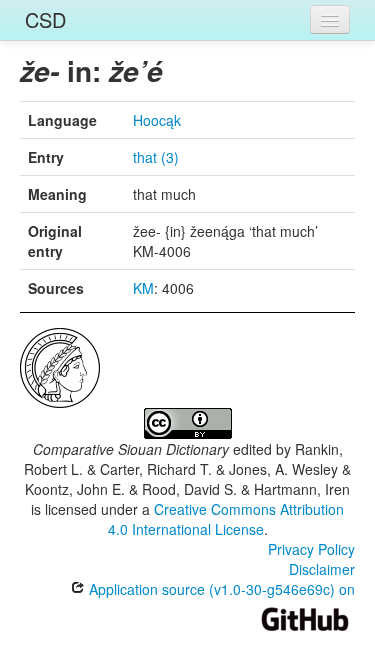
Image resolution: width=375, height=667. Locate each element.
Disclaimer (322, 569)
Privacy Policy (311, 549)
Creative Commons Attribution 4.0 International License (226, 519)
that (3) (156, 157)
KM (143, 288)
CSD (45, 19)
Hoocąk (157, 120)
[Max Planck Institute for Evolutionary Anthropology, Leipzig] (60, 366)
